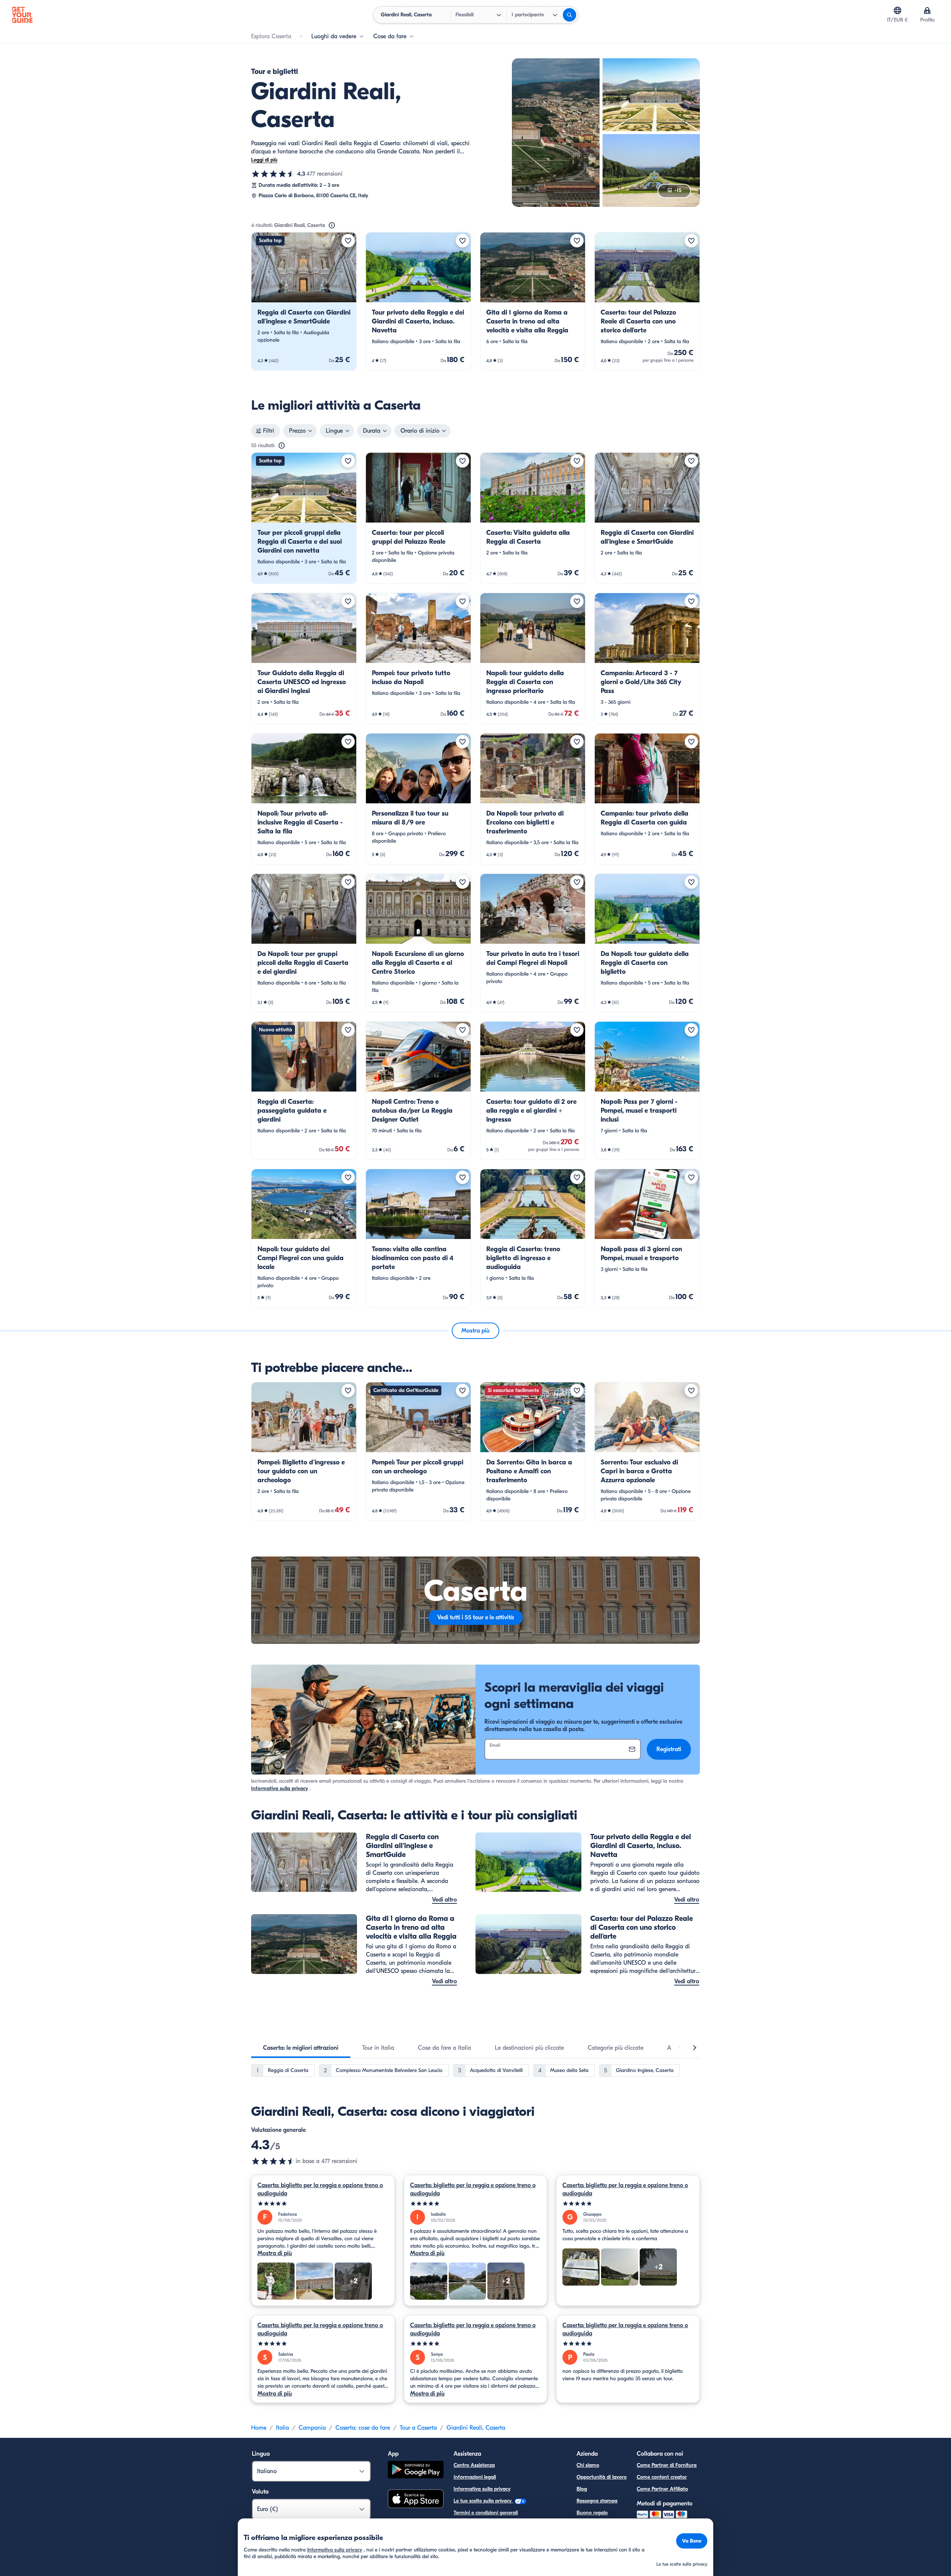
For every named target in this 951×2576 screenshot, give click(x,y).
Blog (582, 2489)
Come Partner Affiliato (662, 2489)
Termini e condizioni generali (486, 2513)
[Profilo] (927, 10)
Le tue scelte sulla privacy (483, 2501)
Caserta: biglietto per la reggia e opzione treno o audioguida (320, 2189)
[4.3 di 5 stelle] (273, 174)
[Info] (332, 225)
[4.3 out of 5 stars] (273, 2161)
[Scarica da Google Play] (416, 2471)
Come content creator (662, 2477)
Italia (283, 2428)
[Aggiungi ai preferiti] (348, 241)
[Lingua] (898, 10)
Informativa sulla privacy (280, 1788)
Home (259, 2428)
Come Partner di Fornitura (667, 2465)
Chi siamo (588, 2465)
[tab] (301, 2048)
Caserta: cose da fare (363, 2428)
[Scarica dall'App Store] (416, 2500)
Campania (312, 2428)
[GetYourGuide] (22, 15)
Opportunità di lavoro (602, 2477)
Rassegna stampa (597, 2501)
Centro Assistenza (474, 2465)
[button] (304, 301)
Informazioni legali (475, 2477)
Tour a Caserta (418, 2428)
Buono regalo (592, 2513)
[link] (304, 301)
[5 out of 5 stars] (323, 2204)
